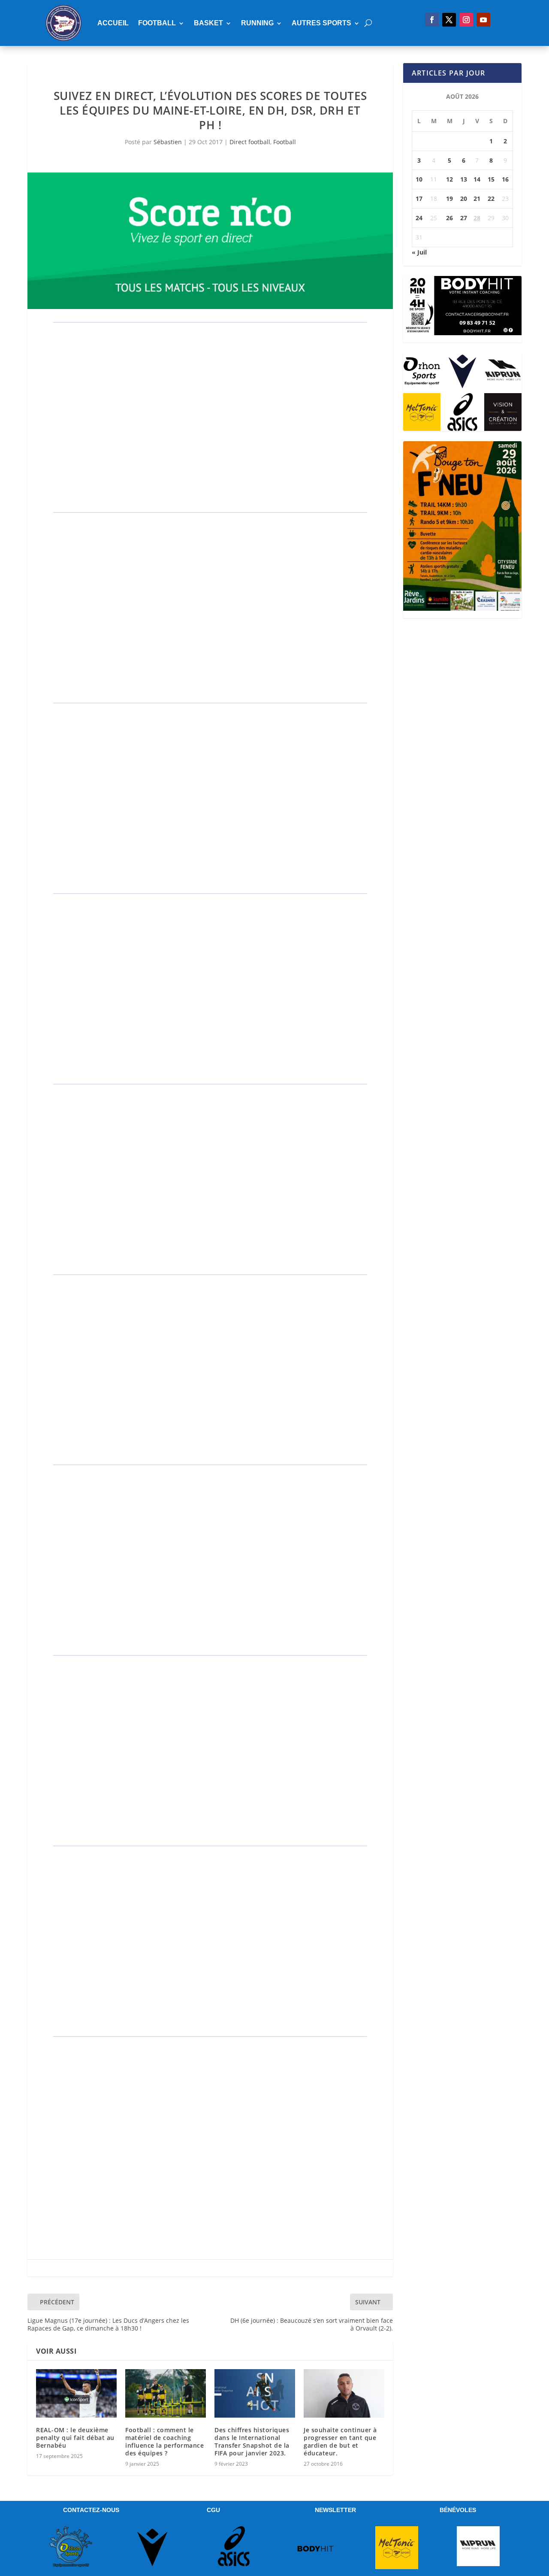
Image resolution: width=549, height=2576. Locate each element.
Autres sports (321, 23)
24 (419, 218)
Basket (208, 23)
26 (449, 218)
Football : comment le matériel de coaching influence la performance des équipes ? (164, 2442)
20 (464, 199)
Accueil (113, 23)
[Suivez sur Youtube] (483, 20)
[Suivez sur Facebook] (432, 20)
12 (449, 179)
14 (477, 179)
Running (257, 23)
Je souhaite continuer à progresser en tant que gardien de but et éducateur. (340, 2442)
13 (464, 179)
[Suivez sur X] (449, 20)
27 (464, 218)
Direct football (250, 142)
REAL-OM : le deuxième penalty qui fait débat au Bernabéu (75, 2438)
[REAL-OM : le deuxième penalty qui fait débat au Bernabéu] (76, 2393)
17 (419, 199)
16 (505, 179)
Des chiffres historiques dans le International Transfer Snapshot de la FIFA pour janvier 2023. (252, 2442)
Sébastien (168, 142)
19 (449, 199)
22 (491, 199)
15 (491, 179)
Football (157, 23)
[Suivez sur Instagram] (466, 20)
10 (419, 179)
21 (477, 199)
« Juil (419, 252)
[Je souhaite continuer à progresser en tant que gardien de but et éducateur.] (344, 2393)
